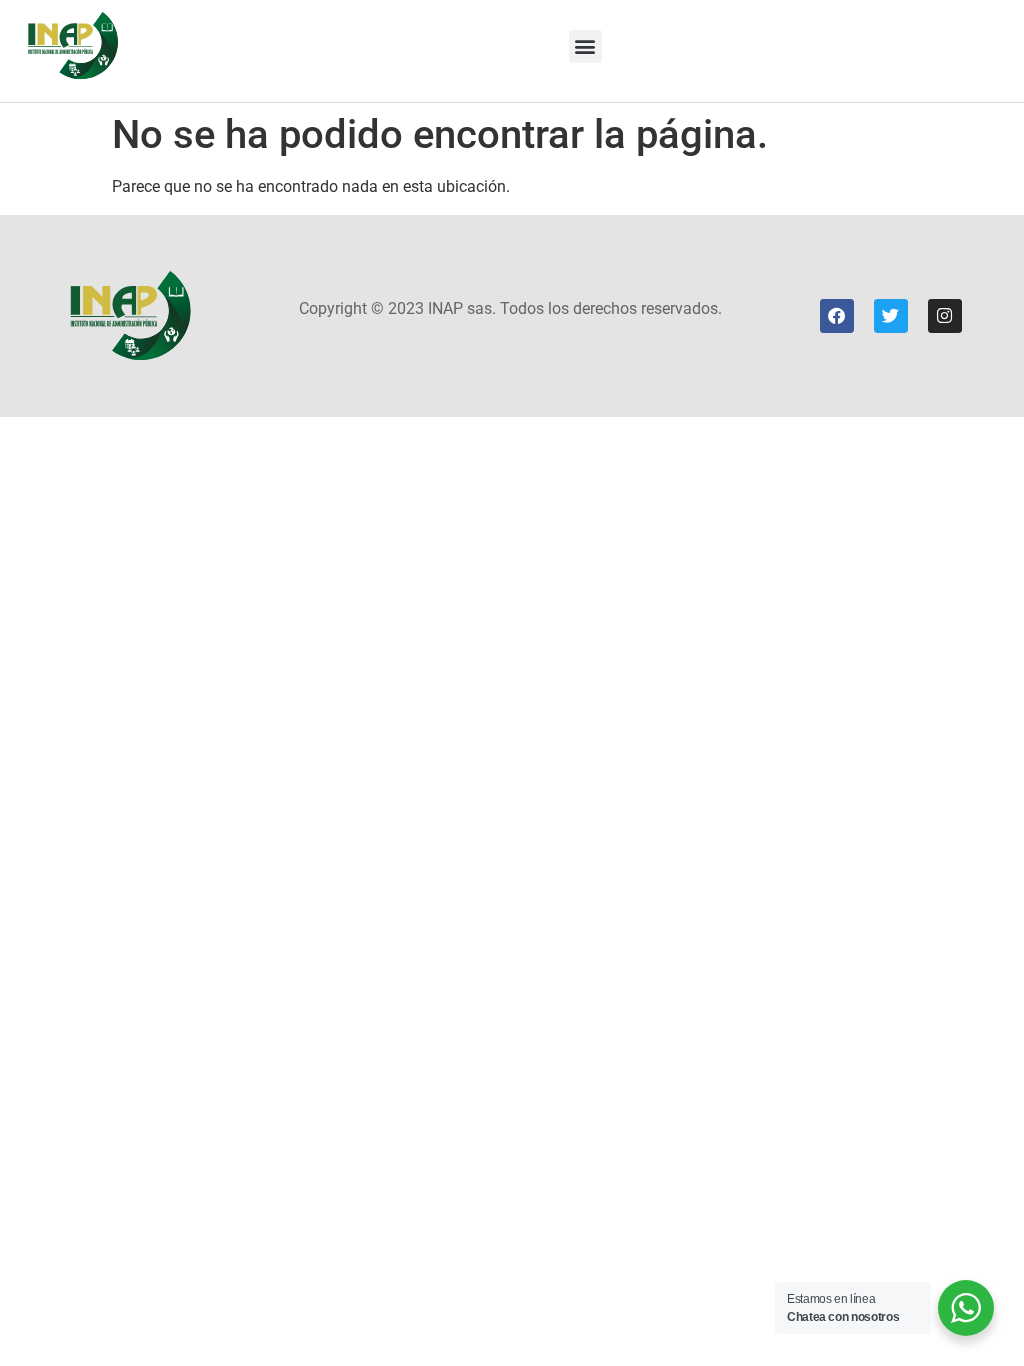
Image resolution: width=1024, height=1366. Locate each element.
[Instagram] (945, 316)
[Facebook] (837, 316)
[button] (585, 46)
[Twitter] (891, 316)
